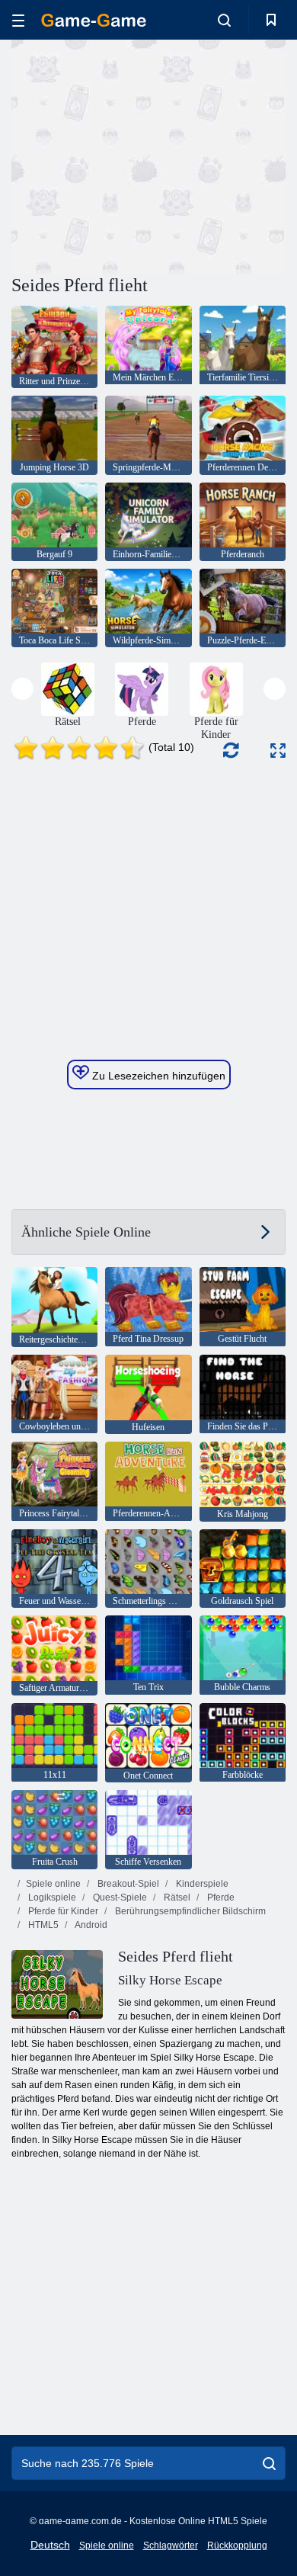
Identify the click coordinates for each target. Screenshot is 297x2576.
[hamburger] (18, 20)
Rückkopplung (237, 2546)
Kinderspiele (201, 1884)
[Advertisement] (140, 155)
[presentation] (22, 689)
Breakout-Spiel (127, 1884)
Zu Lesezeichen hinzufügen (157, 1076)
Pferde (220, 1898)
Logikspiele (51, 1898)
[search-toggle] (224, 20)
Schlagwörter (171, 2546)
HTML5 (42, 1925)
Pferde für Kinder (62, 1911)
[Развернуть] (278, 751)
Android (90, 1925)
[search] (269, 2463)
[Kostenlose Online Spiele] (94, 20)
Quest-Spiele (119, 1898)
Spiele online (53, 1884)
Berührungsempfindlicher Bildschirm (189, 1911)
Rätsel (176, 1898)
